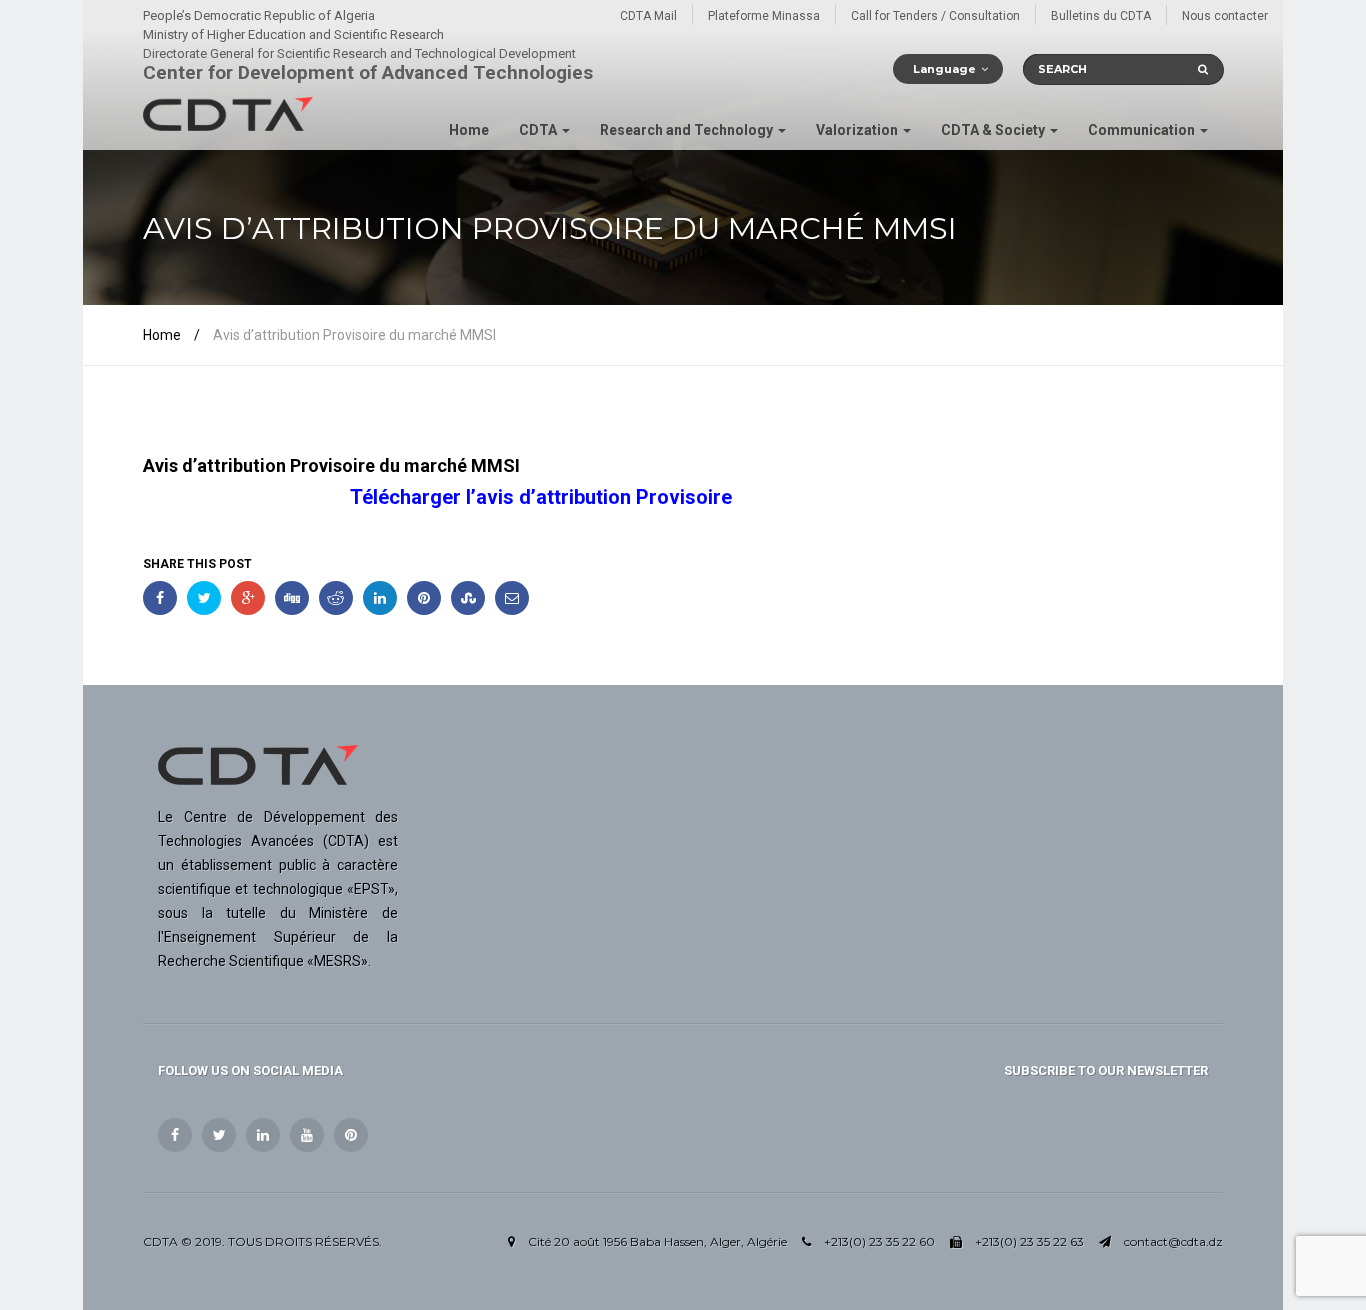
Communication (1143, 130)
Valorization (858, 130)
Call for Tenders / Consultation (935, 16)
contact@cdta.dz (1173, 1241)
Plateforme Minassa (764, 16)
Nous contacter (1225, 16)
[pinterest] (351, 1135)
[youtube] (307, 1135)
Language (944, 69)
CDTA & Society (994, 130)
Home (469, 130)
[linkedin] (263, 1135)
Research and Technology (688, 130)
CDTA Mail (648, 16)
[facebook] (175, 1135)
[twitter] (219, 1135)
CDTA (539, 130)
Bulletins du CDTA (1101, 16)
